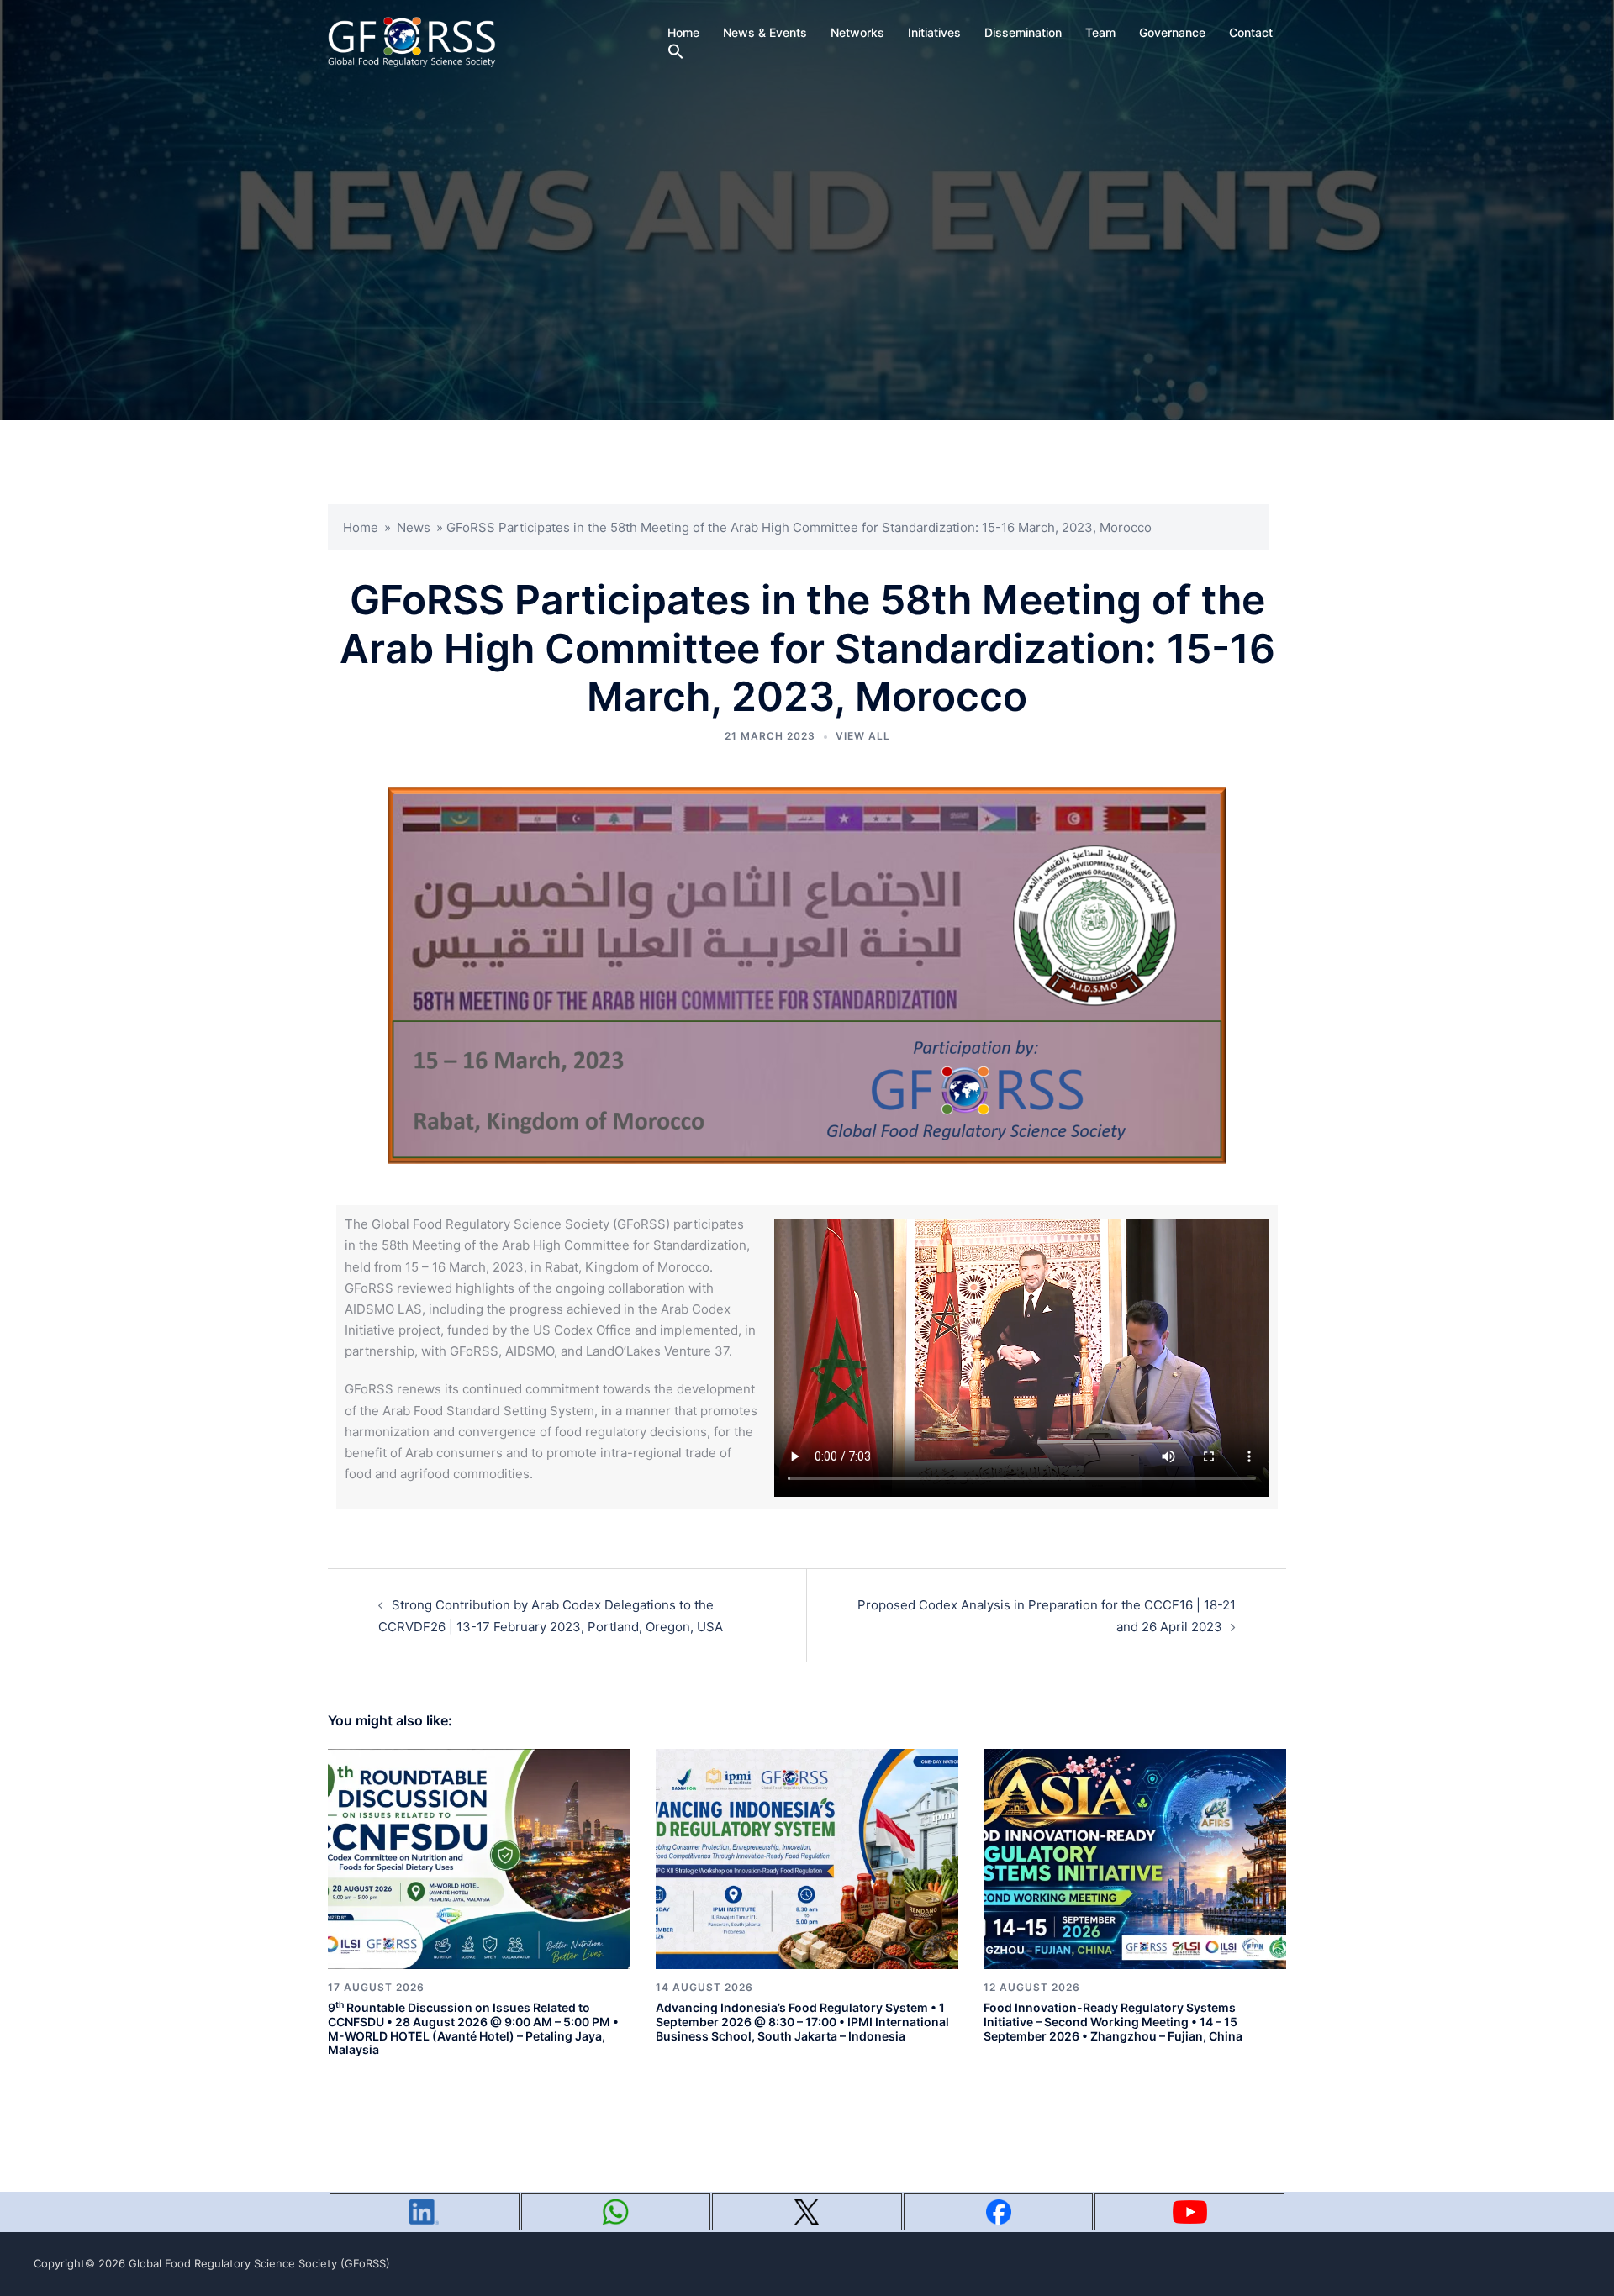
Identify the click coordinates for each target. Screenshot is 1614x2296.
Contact (1251, 32)
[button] (676, 52)
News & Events (765, 32)
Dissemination (1023, 32)
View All (863, 736)
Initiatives (934, 32)
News (414, 527)
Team (1100, 32)
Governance (1172, 32)
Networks (857, 32)
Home (683, 32)
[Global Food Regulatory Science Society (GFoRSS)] (412, 41)
